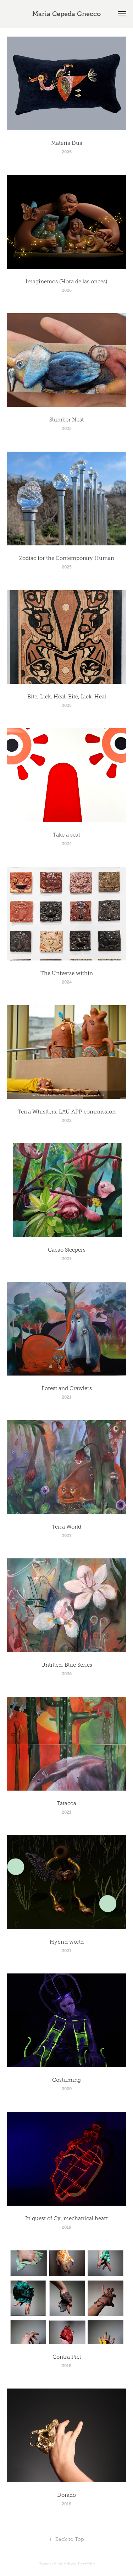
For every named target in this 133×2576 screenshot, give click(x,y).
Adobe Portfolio (79, 2564)
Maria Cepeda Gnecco (66, 14)
